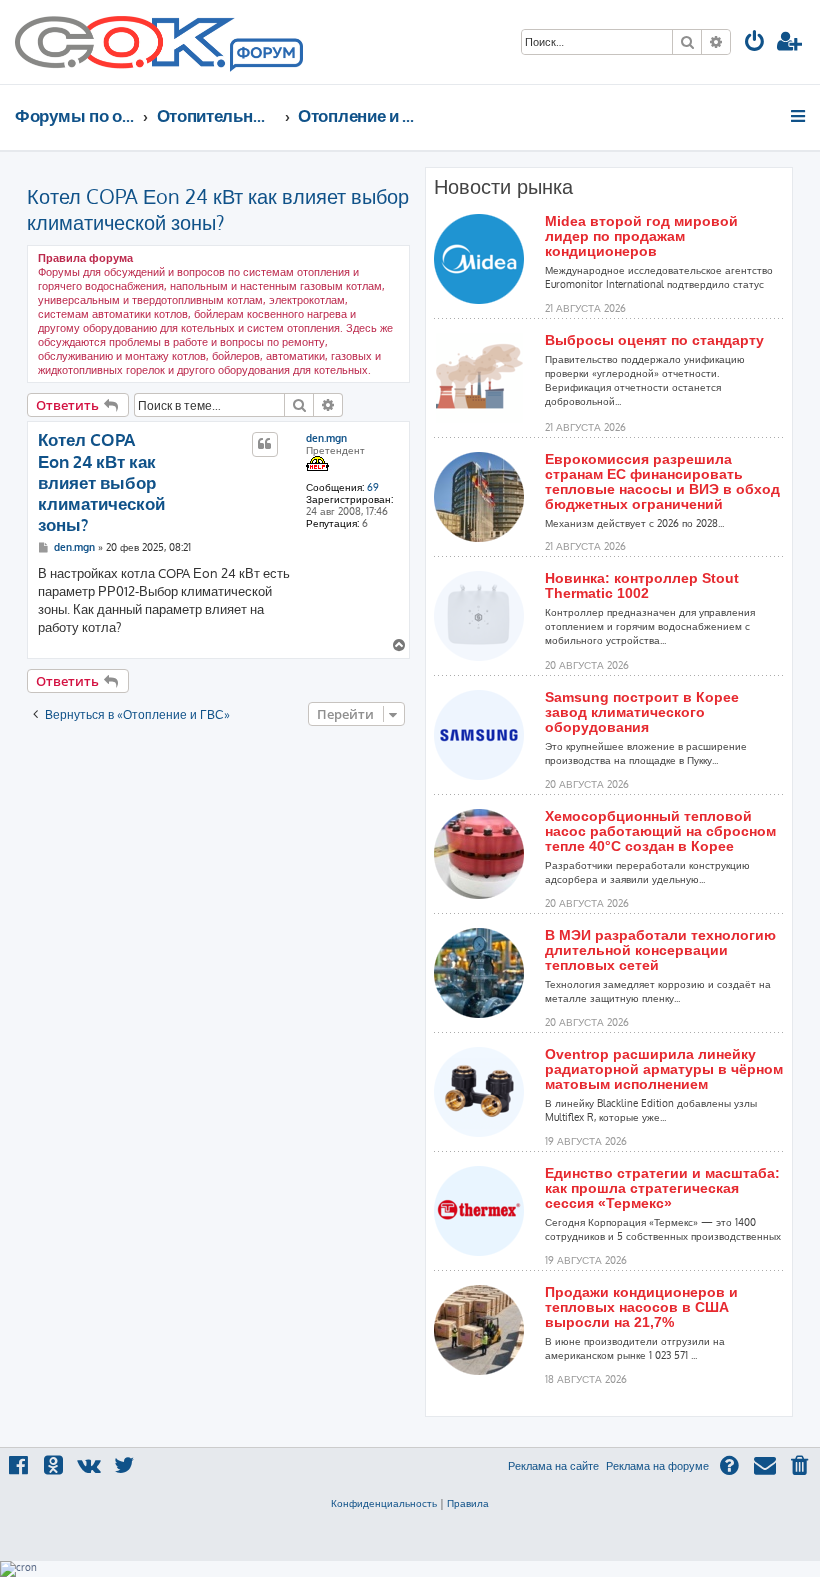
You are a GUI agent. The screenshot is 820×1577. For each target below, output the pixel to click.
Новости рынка (503, 187)
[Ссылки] (799, 116)
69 (373, 487)
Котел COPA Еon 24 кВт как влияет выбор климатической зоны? (218, 209)
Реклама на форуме (657, 1466)
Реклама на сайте (553, 1466)
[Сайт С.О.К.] (159, 42)
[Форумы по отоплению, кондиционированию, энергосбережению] (265, 56)
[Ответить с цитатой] (265, 444)
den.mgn (326, 438)
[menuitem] (755, 43)
